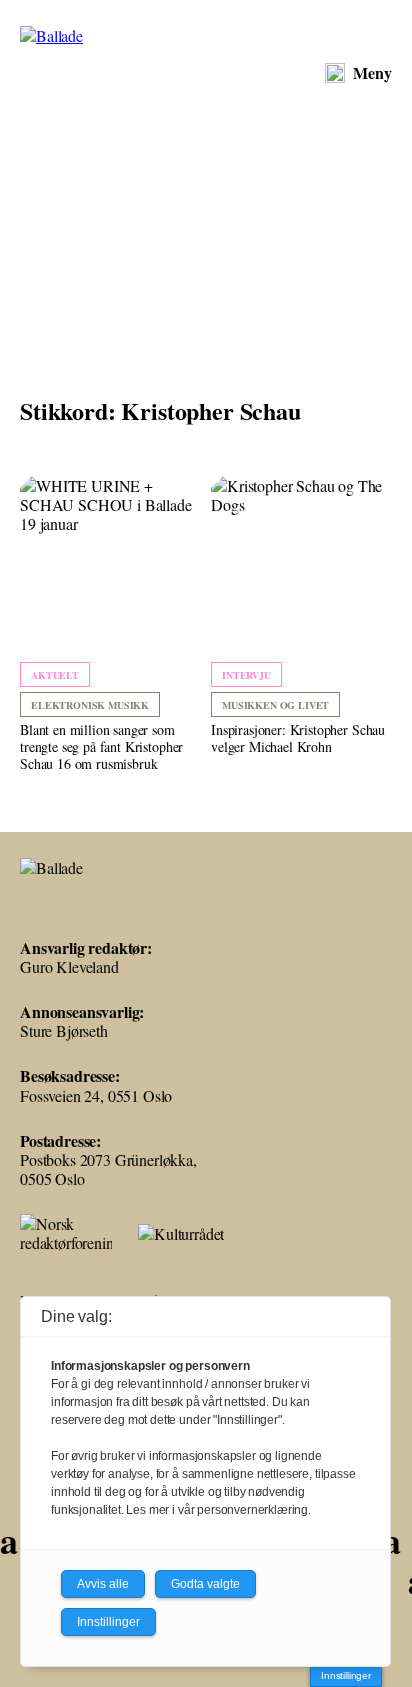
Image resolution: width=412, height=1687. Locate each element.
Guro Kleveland (69, 966)
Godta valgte (205, 1584)
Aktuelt (55, 675)
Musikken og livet (275, 705)
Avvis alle (103, 1584)
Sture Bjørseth (64, 1030)
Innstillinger (346, 1675)
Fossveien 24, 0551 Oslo (96, 1095)
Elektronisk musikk (90, 705)
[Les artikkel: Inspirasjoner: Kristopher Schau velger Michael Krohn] (301, 616)
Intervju (246, 675)
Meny (372, 72)
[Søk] (335, 73)
